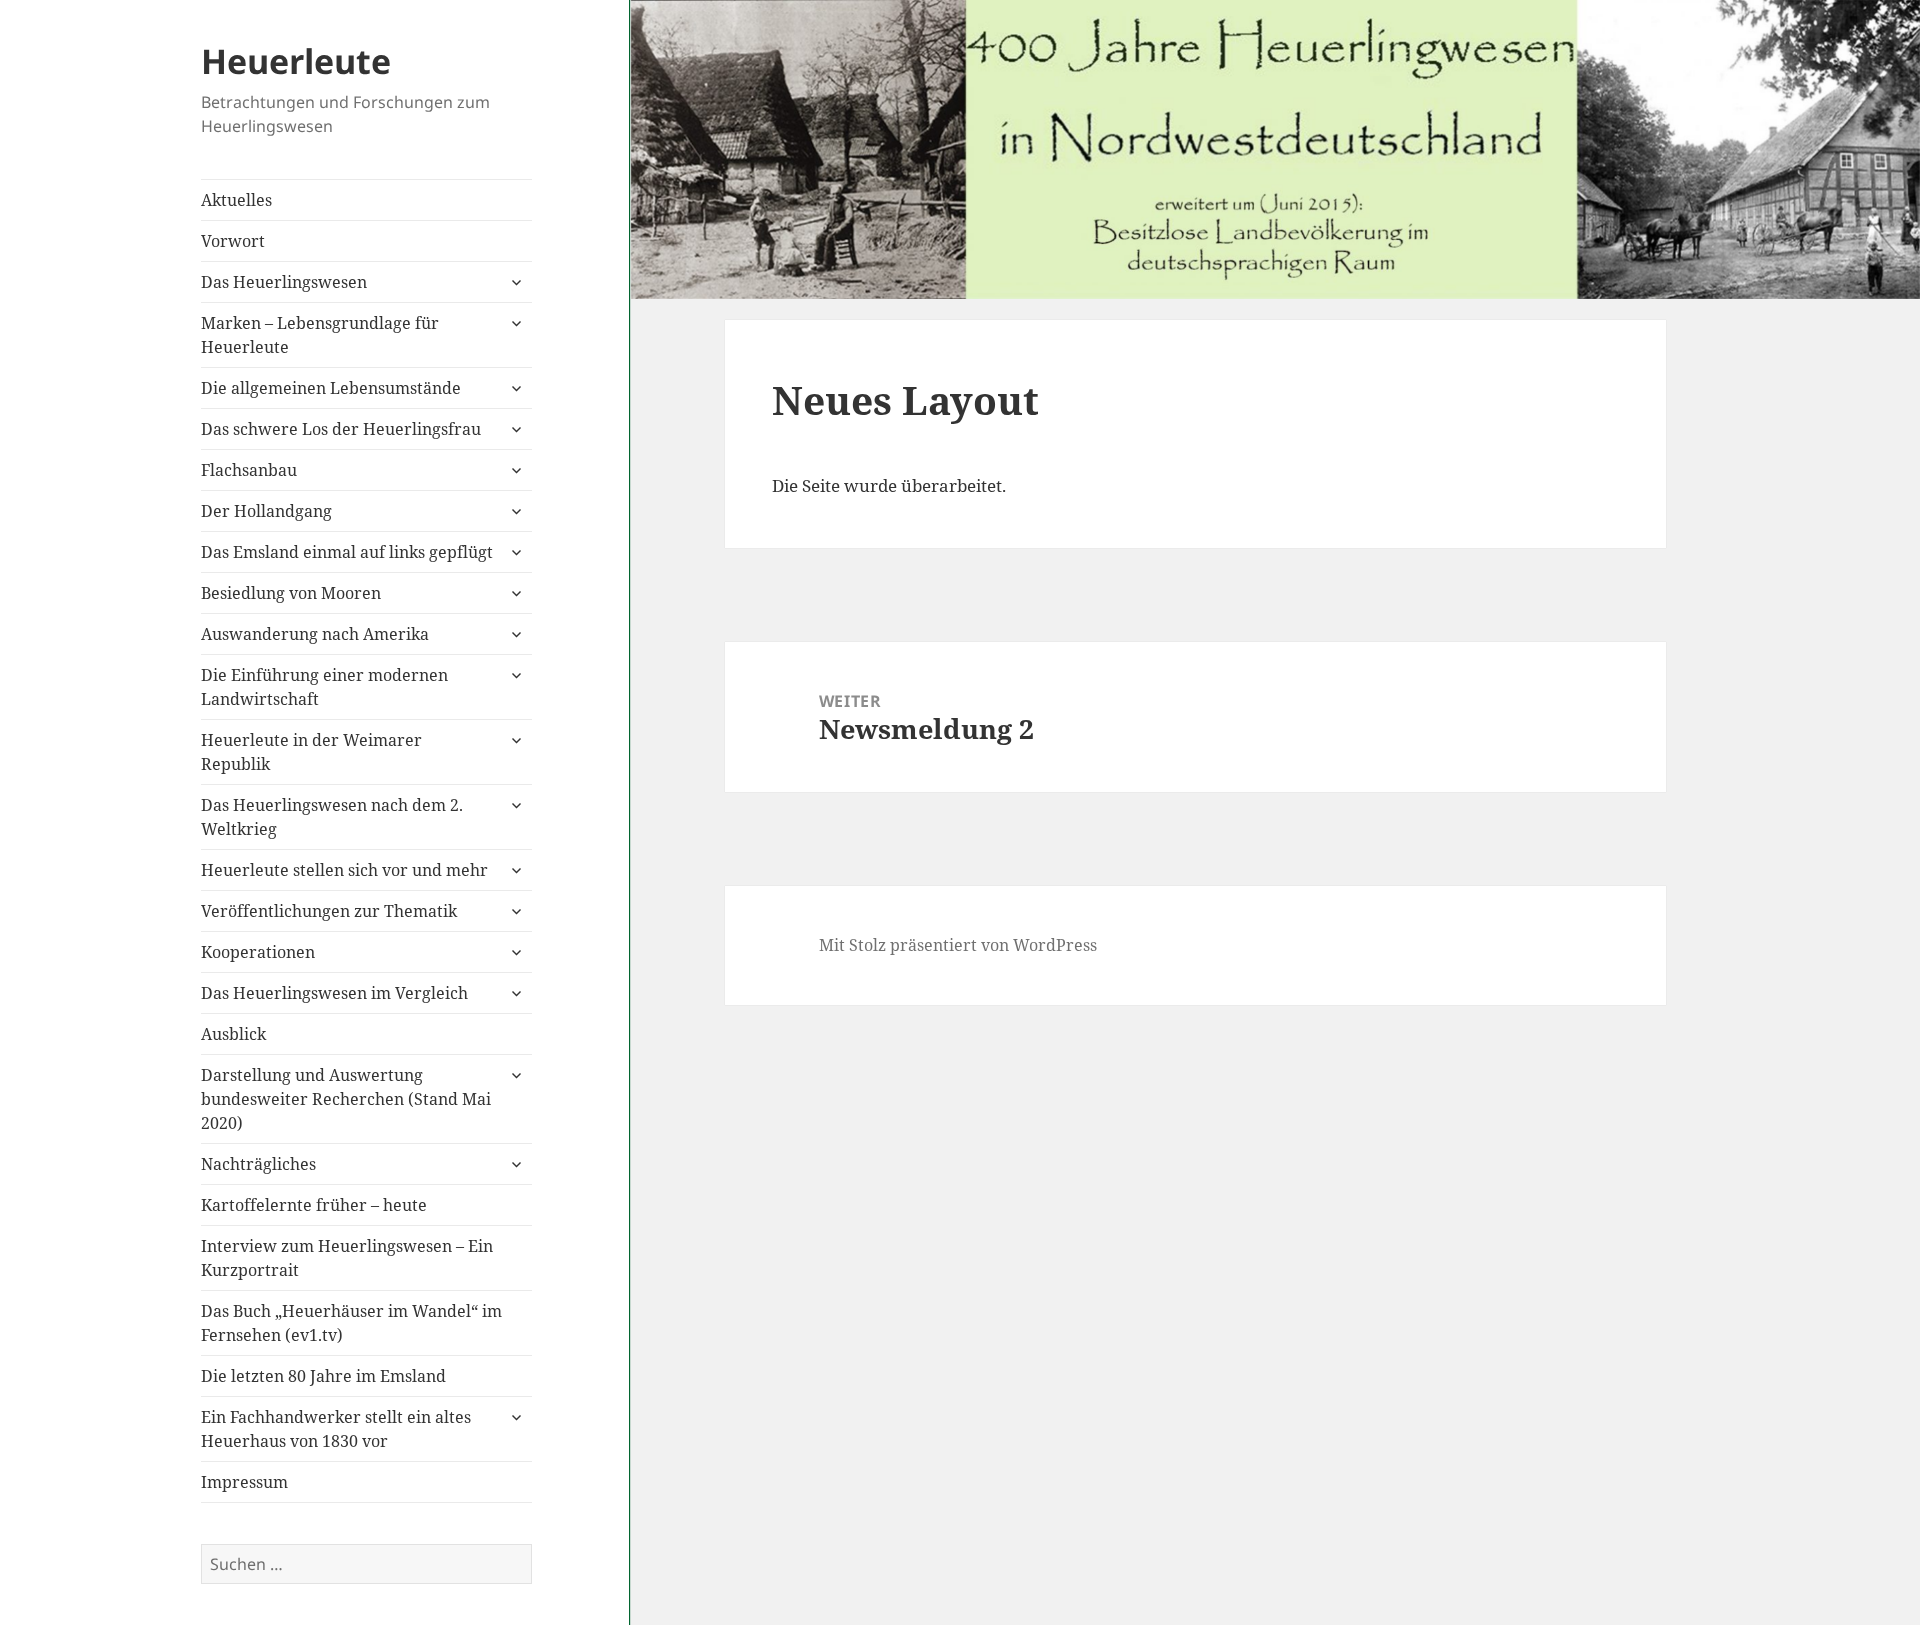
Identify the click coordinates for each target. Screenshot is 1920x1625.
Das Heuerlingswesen (284, 282)
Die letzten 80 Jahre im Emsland (323, 1376)
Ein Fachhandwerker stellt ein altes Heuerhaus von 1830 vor (336, 1429)
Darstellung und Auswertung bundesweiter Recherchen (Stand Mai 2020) (346, 1099)
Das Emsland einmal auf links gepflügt (347, 552)
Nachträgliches (258, 1164)
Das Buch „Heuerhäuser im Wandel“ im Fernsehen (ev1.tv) (351, 1323)
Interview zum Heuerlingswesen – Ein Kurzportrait (347, 1258)
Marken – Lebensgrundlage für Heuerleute (320, 335)
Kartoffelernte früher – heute (314, 1205)
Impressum (244, 1482)
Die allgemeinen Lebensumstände (331, 388)
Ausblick (233, 1034)
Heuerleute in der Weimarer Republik (311, 752)
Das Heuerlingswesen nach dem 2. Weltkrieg (332, 817)
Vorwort (233, 241)
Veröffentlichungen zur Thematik (329, 911)
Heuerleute (296, 61)
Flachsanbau (249, 470)
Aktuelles (236, 200)
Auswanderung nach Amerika (315, 634)
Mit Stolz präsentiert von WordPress (958, 945)
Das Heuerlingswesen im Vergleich (334, 993)
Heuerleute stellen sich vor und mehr (344, 870)
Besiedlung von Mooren (291, 593)
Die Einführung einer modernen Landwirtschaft (324, 687)
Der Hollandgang (266, 511)
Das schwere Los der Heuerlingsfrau (341, 429)
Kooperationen (258, 952)
